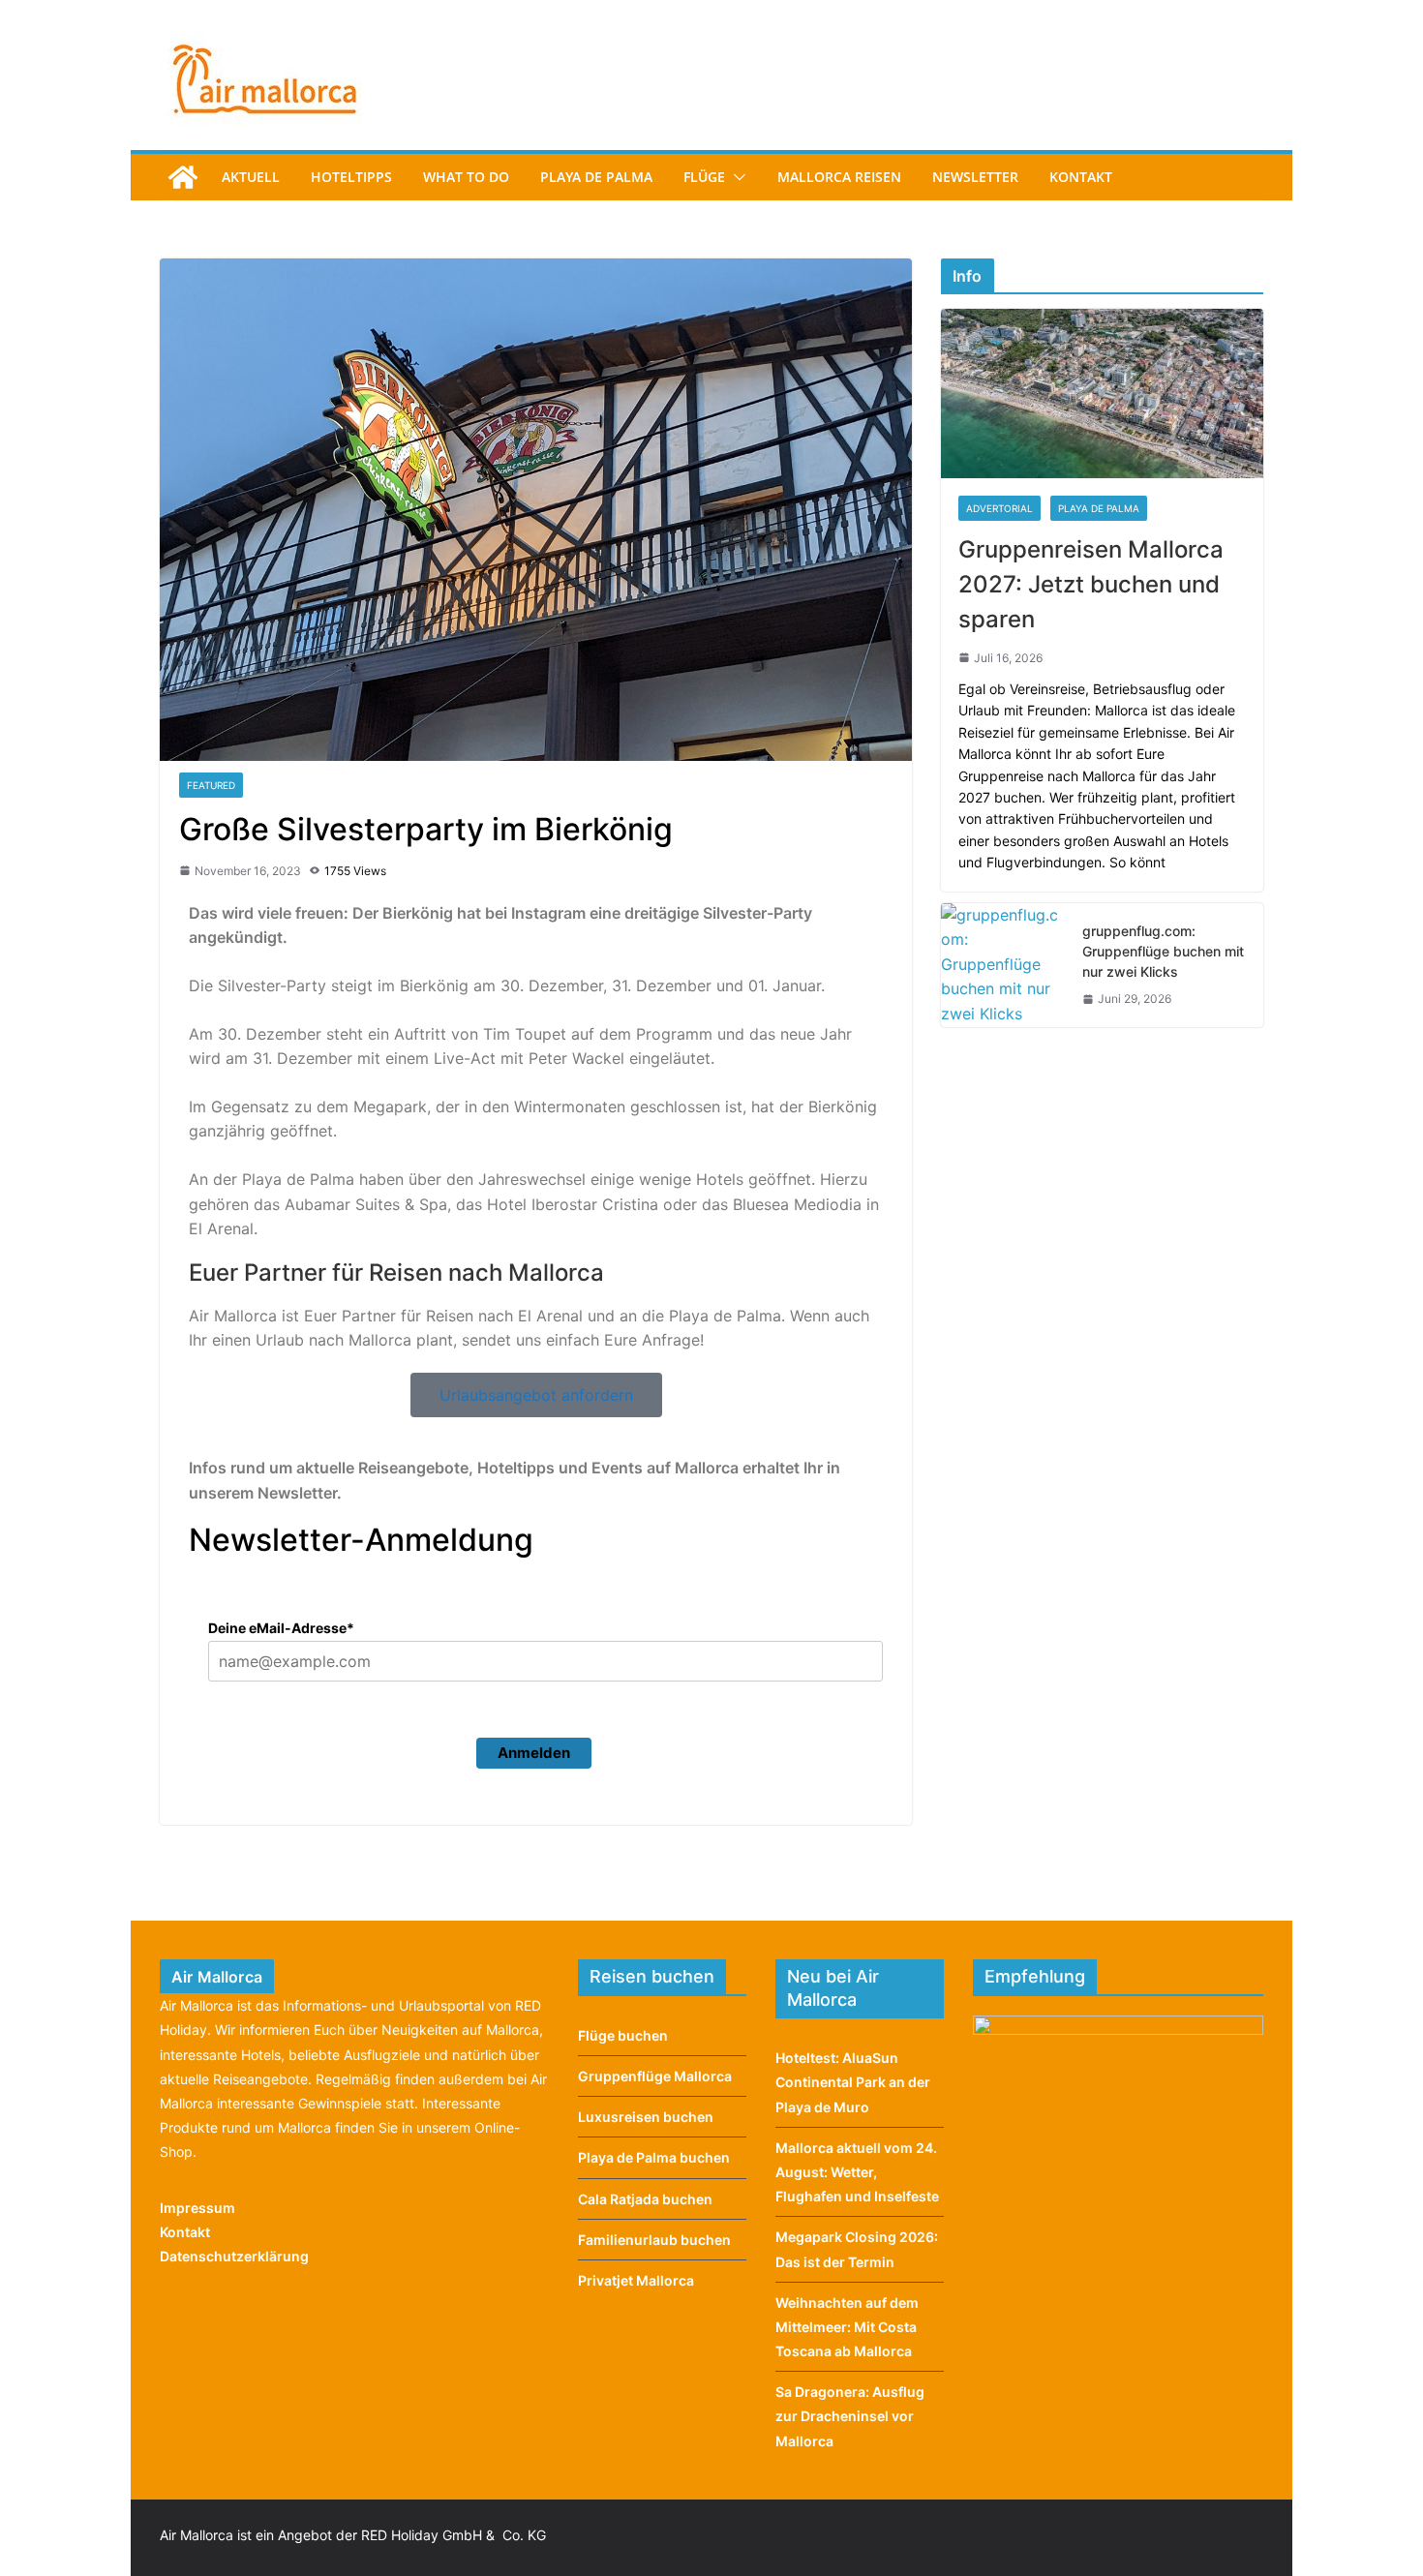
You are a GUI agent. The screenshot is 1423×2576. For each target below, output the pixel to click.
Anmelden (534, 1753)
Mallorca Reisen (839, 177)
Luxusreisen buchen (646, 2117)
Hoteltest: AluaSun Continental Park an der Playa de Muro (853, 2082)
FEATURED (211, 785)
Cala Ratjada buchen (645, 2199)
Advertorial (999, 508)
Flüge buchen (623, 2035)
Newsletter (975, 177)
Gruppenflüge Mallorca (655, 2076)
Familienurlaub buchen (654, 2240)
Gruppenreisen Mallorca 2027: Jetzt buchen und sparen (1091, 584)
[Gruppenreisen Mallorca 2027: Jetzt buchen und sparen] (1102, 394)
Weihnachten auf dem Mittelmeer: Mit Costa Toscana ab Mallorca (847, 2327)
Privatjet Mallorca (636, 2280)
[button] (736, 177)
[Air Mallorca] (183, 177)
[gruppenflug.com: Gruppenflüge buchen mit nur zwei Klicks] (1004, 965)
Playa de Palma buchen (654, 2157)
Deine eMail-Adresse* (281, 1628)
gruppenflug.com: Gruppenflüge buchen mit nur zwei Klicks (1163, 951)
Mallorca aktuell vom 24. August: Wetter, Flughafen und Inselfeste (857, 2172)
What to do (466, 177)
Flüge (704, 177)
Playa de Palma (596, 177)
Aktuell (251, 177)
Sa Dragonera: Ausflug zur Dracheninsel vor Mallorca (850, 2416)
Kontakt (1081, 177)
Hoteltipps (351, 177)
